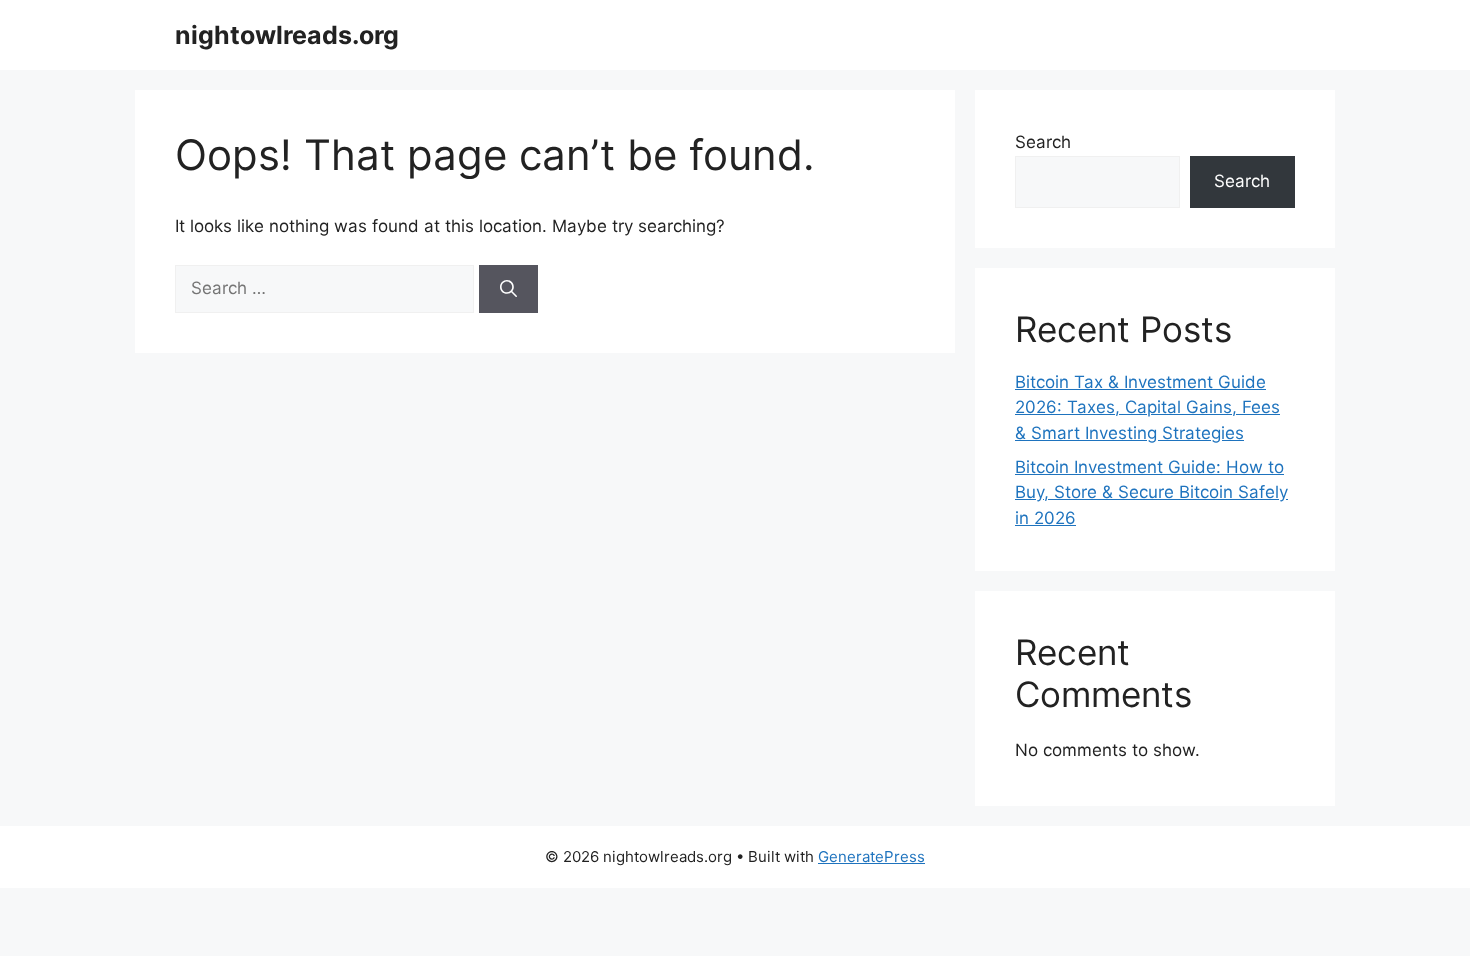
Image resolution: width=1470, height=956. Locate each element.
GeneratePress (871, 856)
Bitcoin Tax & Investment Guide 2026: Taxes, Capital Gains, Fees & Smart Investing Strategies (1147, 407)
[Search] (508, 289)
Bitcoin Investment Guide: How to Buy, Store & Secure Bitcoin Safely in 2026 (1151, 492)
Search (1043, 142)
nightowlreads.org (287, 35)
